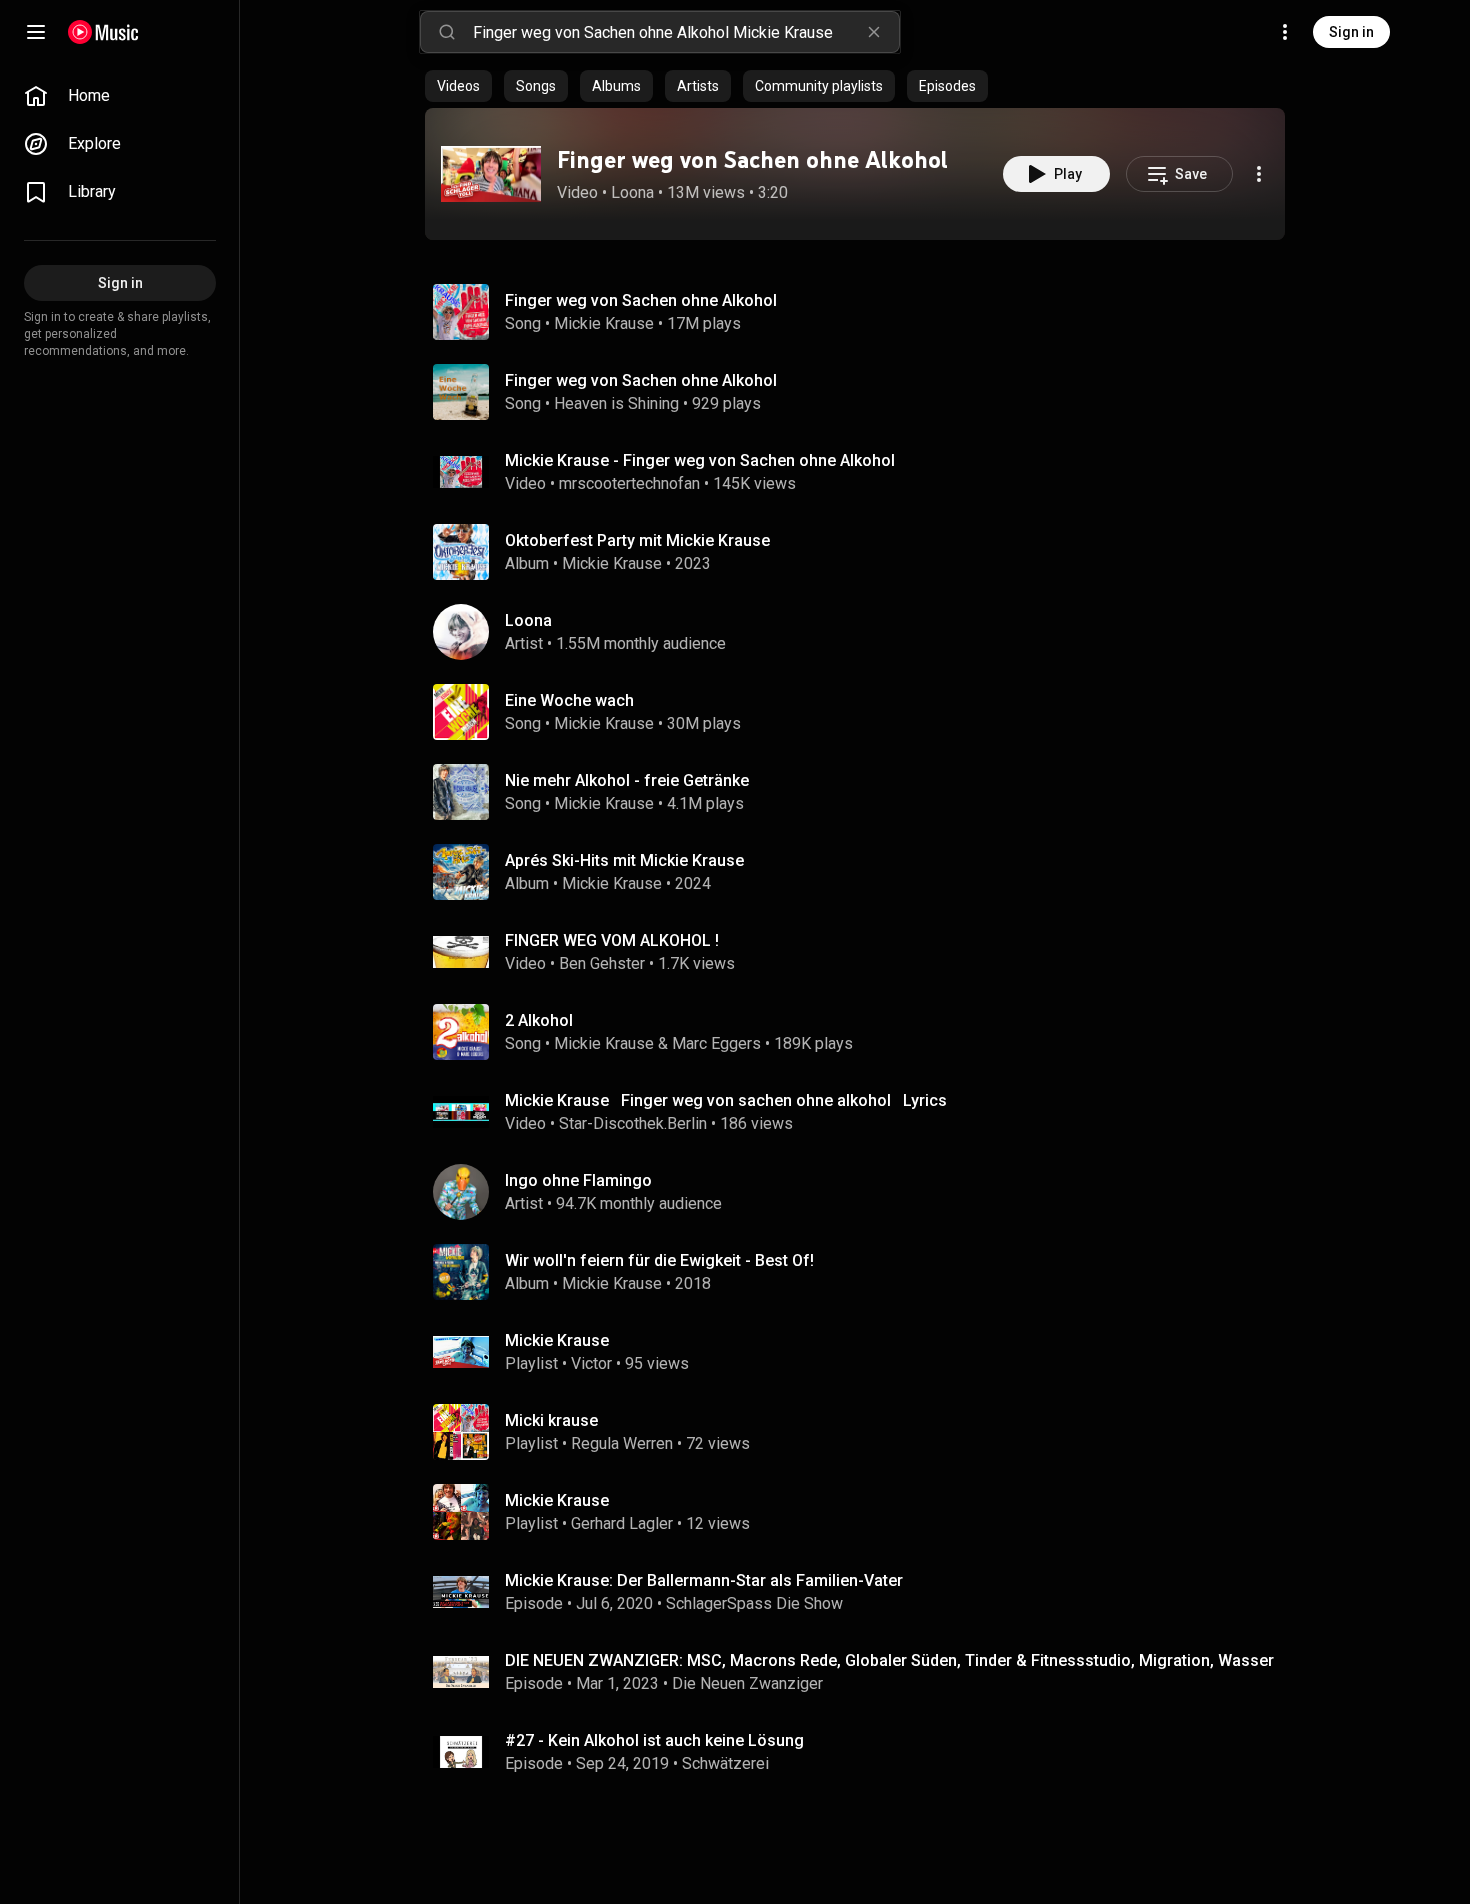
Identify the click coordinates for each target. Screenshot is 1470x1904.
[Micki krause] (863, 1432)
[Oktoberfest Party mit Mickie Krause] (863, 552)
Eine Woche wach (569, 700)
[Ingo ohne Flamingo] (863, 1192)
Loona (632, 192)
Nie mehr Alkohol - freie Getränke (627, 780)
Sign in (1351, 32)
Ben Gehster (602, 963)
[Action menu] (1259, 174)
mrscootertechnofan (629, 483)
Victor (591, 1363)
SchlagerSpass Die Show (754, 1603)
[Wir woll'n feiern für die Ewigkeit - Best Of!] (863, 1272)
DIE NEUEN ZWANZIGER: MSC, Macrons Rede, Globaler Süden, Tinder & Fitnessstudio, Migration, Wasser (889, 1660)
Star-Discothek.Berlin (633, 1123)
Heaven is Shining (616, 403)
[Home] (103, 32)
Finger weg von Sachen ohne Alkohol (752, 159)
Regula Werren (622, 1443)
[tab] (458, 86)
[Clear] (874, 32)
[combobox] (686, 32)
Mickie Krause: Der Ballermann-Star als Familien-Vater (704, 1580)
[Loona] (863, 632)
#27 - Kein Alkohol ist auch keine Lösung (654, 1740)
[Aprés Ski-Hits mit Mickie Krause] (863, 872)
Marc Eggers (716, 1043)
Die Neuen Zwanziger (747, 1683)
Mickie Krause (604, 323)
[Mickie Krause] (863, 1352)
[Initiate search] (447, 32)
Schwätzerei (725, 1763)
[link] (120, 96)
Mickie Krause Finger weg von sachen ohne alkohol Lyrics (726, 1100)
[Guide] (36, 32)
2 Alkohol (539, 1020)
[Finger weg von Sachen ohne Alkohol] (491, 174)
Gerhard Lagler (622, 1523)
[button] (491, 174)
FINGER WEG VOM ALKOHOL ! (612, 940)
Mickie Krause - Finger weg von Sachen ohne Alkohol (700, 460)
